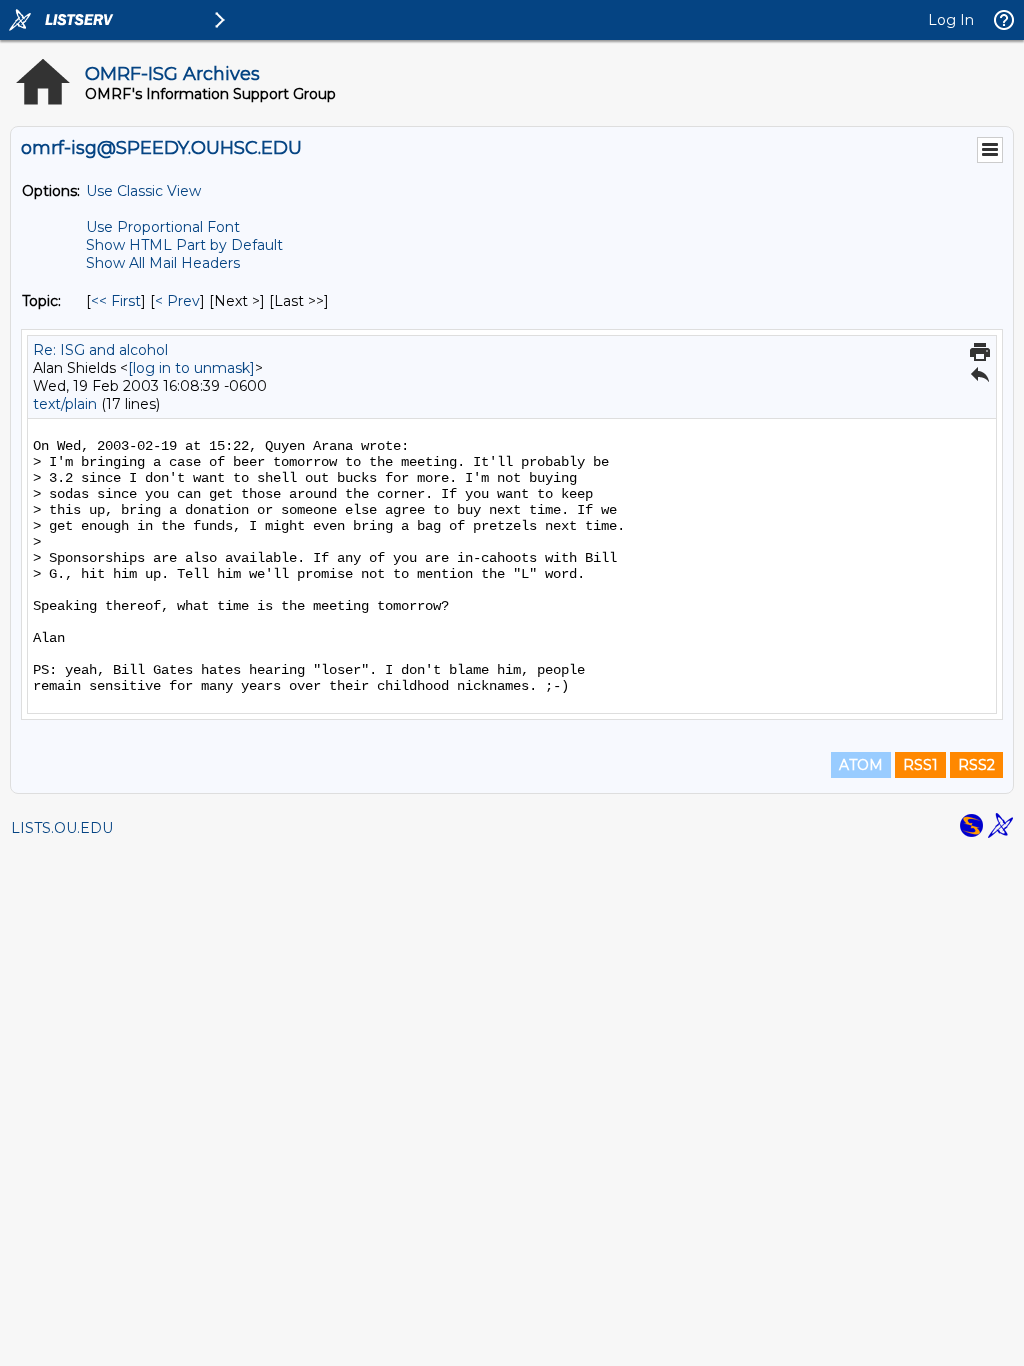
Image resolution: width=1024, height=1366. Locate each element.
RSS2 (976, 765)
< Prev (177, 301)
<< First (116, 301)
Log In (951, 20)
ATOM (861, 765)
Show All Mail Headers (163, 263)
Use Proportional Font (163, 227)
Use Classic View (143, 191)
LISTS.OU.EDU (62, 828)
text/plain (65, 404)
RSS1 (920, 765)
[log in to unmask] (191, 368)
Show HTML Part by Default (184, 245)
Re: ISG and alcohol (100, 350)
